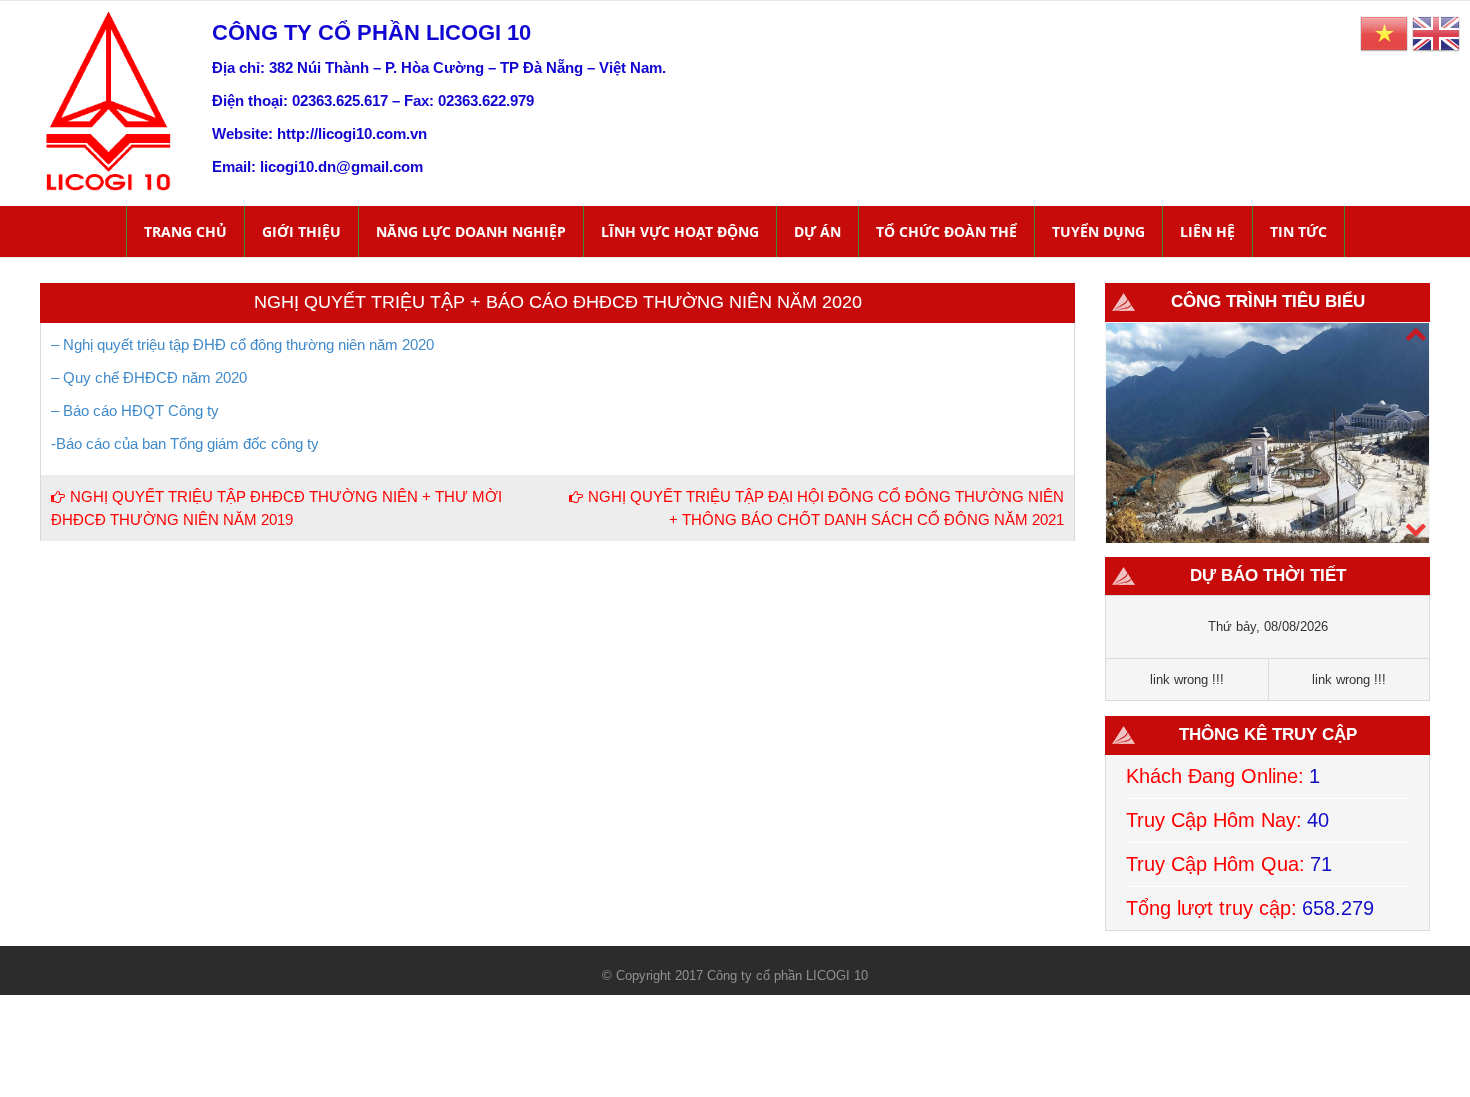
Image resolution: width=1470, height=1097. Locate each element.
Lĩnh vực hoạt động (680, 231)
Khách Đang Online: (1215, 776)
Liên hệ (1207, 231)
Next (1415, 332)
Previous (1415, 527)
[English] (1436, 32)
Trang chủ (185, 231)
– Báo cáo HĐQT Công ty (135, 410)
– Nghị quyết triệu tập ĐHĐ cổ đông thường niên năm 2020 (244, 344)
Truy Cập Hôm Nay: (1214, 820)
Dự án (817, 231)
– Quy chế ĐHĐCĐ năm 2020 (149, 377)
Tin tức (1298, 231)
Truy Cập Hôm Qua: (1215, 864)
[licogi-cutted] (108, 99)
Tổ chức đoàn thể (946, 231)
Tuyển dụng (1098, 231)
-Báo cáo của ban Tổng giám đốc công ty (185, 443)
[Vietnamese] (1384, 32)
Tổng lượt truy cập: (1211, 908)
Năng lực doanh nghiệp (471, 231)
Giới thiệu (301, 231)
